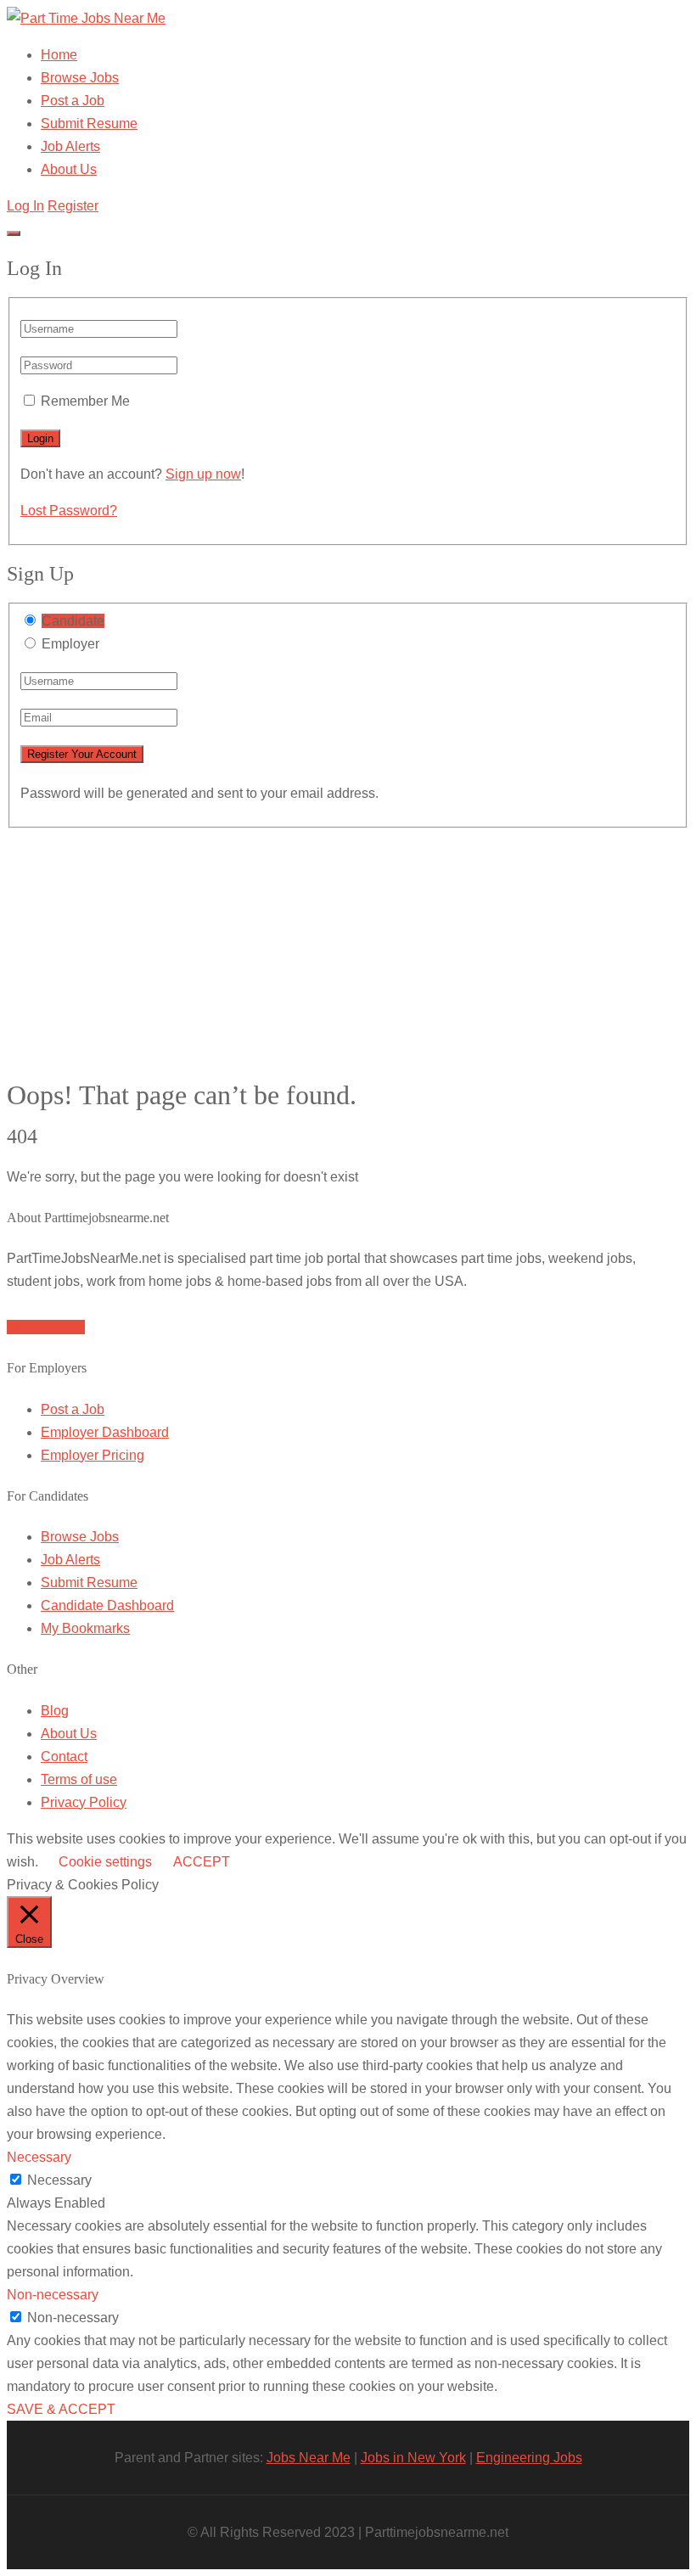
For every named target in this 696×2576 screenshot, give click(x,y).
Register (73, 206)
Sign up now (203, 474)
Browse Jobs (80, 78)
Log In (25, 206)
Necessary (59, 2180)
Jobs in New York (413, 2458)
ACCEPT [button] (202, 1862)
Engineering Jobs (529, 2458)
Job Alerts (70, 146)
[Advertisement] (348, 947)
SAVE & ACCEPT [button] (61, 2409)
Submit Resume (89, 123)
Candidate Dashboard (107, 1605)
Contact (64, 1757)
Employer (70, 644)
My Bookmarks (85, 1628)
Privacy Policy (84, 1802)
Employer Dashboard (105, 1432)
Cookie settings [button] (105, 1862)
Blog (55, 1711)
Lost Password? (69, 511)
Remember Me (85, 401)
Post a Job (73, 101)
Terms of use (79, 1779)
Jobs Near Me (309, 2458)
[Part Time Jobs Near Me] (86, 18)
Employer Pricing (93, 1455)
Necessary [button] (39, 2157)
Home (59, 55)
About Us (69, 169)
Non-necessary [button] (53, 2295)
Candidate (73, 621)
